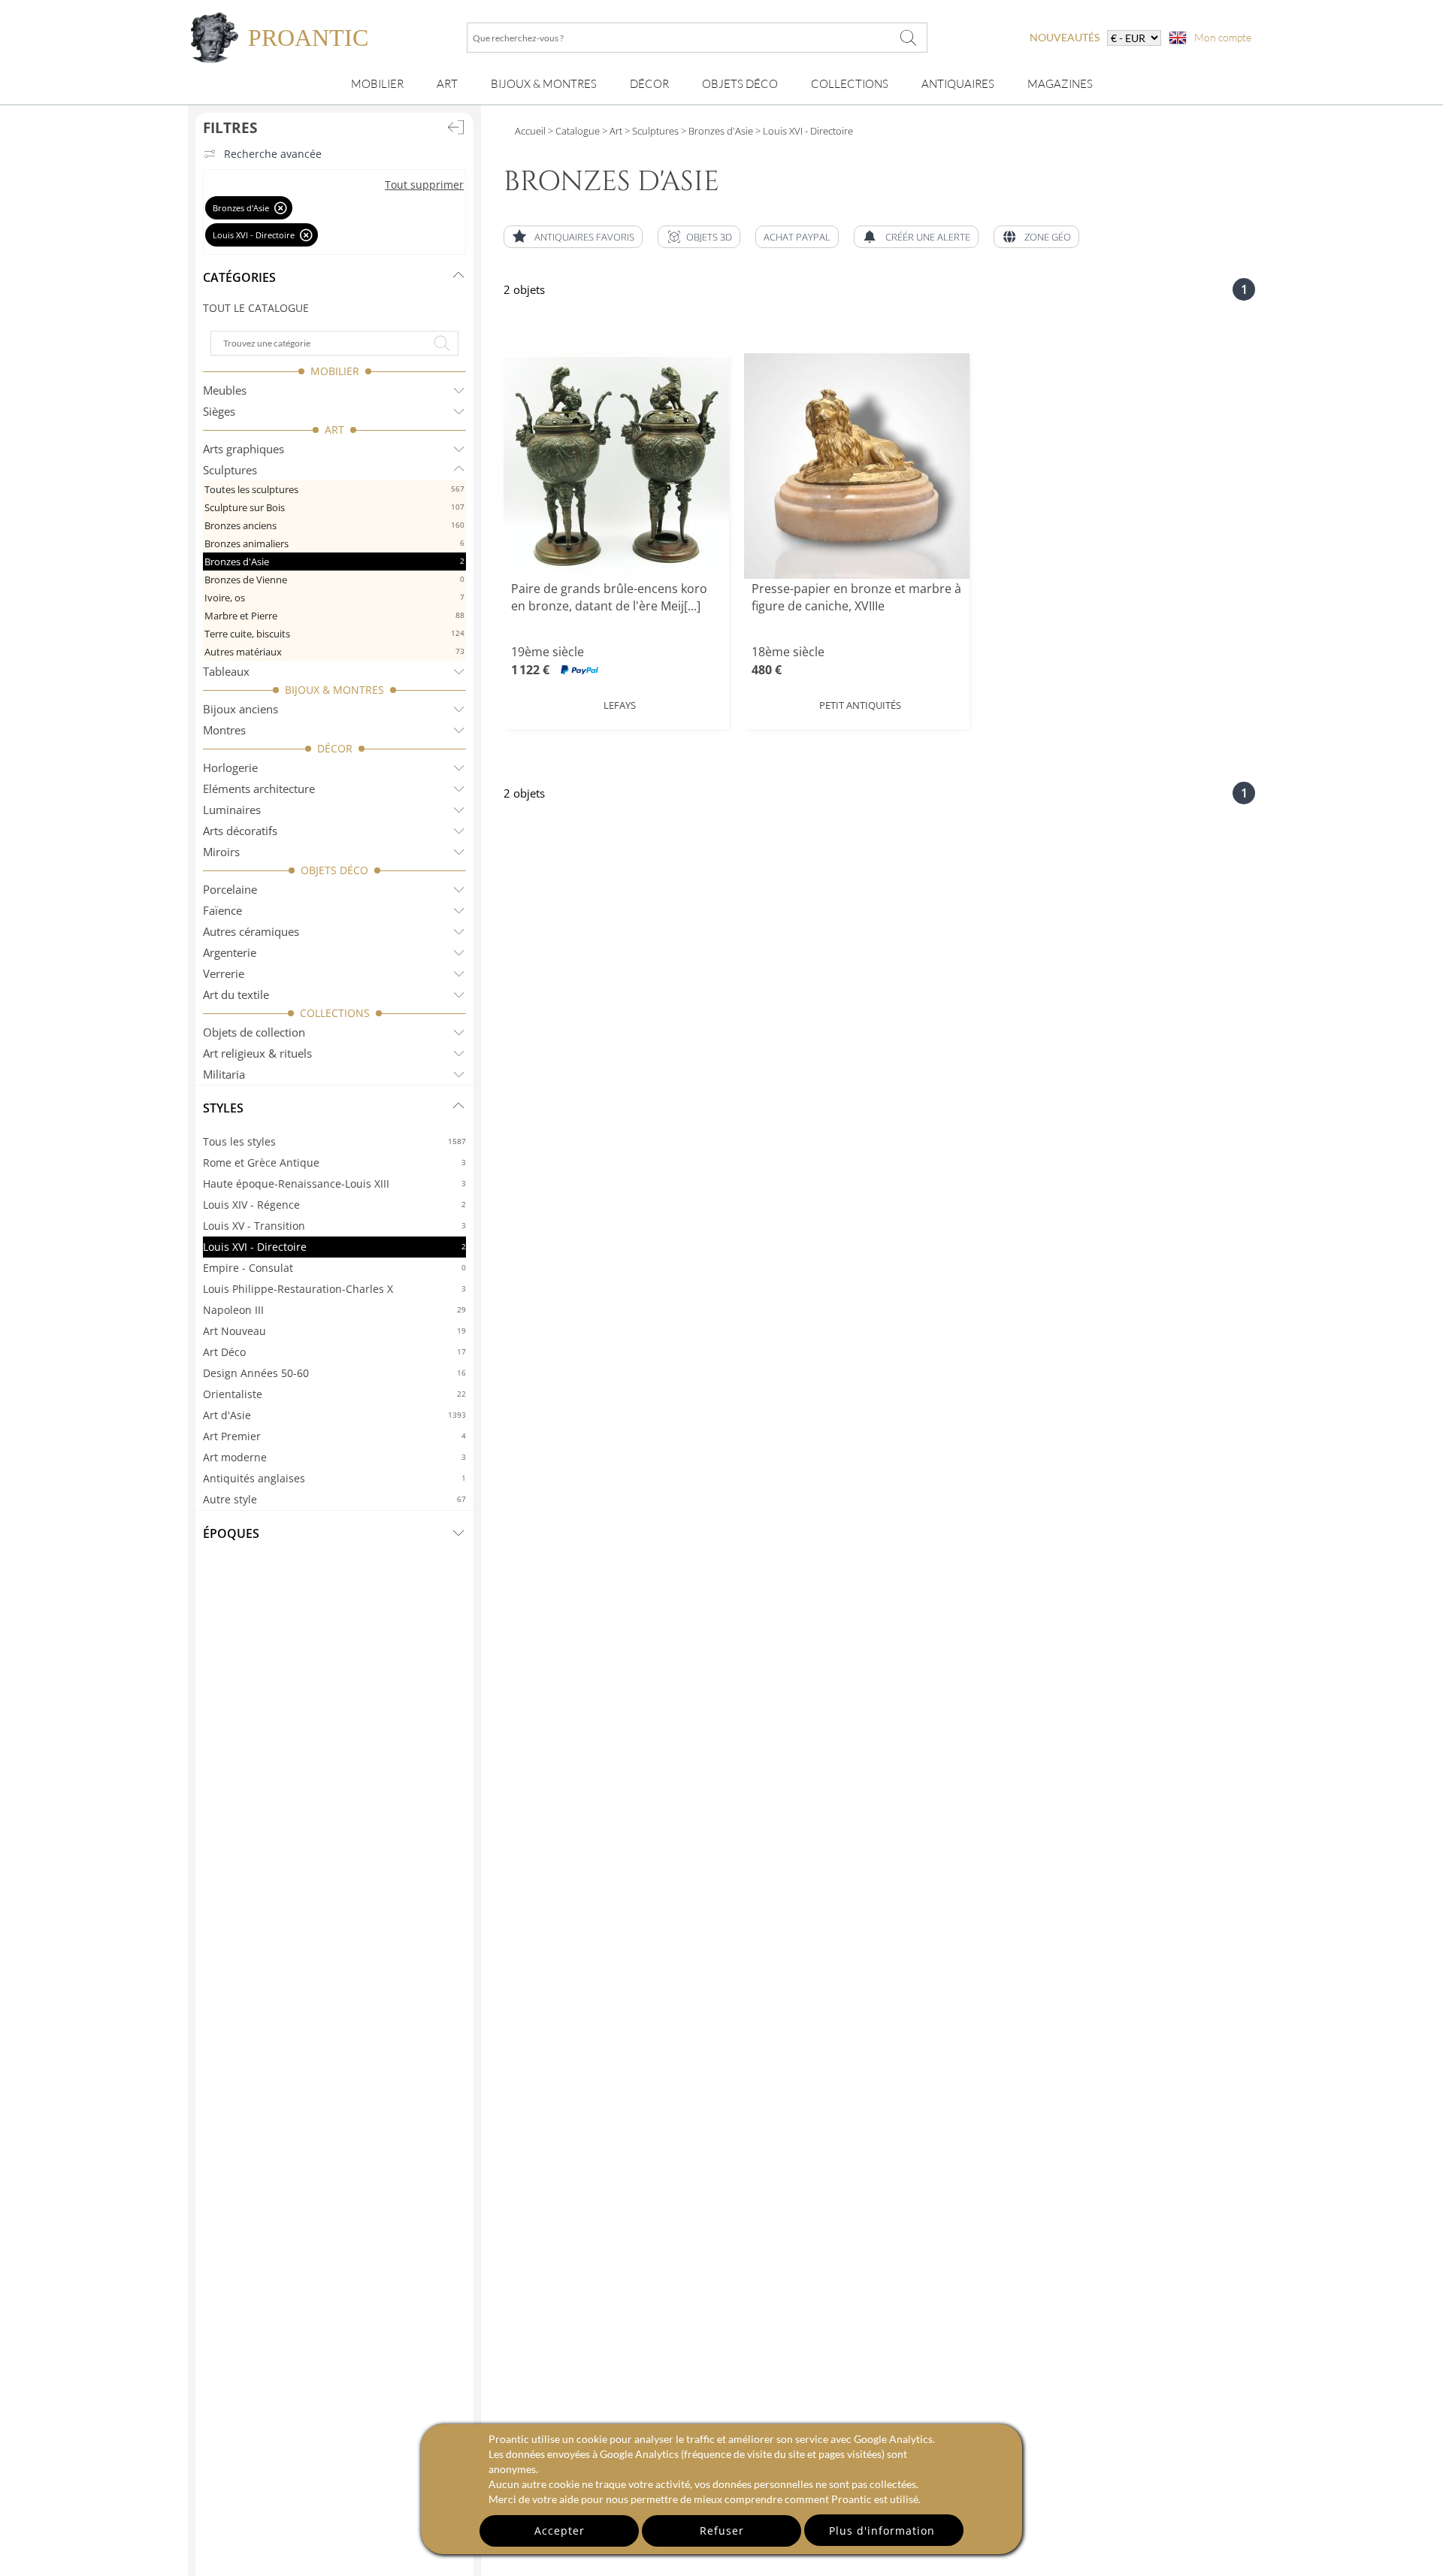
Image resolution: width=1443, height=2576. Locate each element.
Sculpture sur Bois (334, 507)
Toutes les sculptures (334, 489)
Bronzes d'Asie (334, 562)
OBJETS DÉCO (334, 870)
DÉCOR (335, 748)
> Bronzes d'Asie (716, 131)
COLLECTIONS (335, 1013)
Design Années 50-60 (334, 1373)
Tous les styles (334, 1141)
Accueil (530, 131)
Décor (649, 84)
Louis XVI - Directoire (334, 1247)
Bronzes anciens (334, 525)
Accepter (560, 2531)
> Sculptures (650, 131)
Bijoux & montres (544, 84)
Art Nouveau (334, 1331)
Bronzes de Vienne (334, 580)
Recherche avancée (273, 154)
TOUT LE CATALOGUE (256, 308)
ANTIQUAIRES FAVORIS (584, 237)
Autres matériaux (334, 652)
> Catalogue (574, 131)
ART (334, 430)
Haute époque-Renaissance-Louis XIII (334, 1184)
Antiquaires (958, 84)
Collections (850, 84)
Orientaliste (334, 1394)
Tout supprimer (424, 185)
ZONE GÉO (1048, 237)
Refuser (722, 2531)
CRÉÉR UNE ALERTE (928, 237)
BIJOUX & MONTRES (334, 690)
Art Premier (334, 1436)
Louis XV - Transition (334, 1226)
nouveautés (1065, 37)
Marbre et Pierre (334, 616)
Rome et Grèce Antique (334, 1162)
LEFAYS (620, 705)
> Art (611, 131)
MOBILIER (335, 371)
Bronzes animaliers (334, 543)
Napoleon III (334, 1310)
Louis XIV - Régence (334, 1205)
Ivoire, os (334, 598)
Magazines (1060, 84)
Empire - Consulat (334, 1268)
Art (447, 84)
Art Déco (334, 1352)
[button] (699, 237)
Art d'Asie (334, 1415)
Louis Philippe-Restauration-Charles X (334, 1289)
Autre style (334, 1499)
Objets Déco (740, 84)
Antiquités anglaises (334, 1478)
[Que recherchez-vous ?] (909, 38)
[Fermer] (281, 208)
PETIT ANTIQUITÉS (860, 705)
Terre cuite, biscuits (334, 634)
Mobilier (377, 84)
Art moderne (334, 1457)
